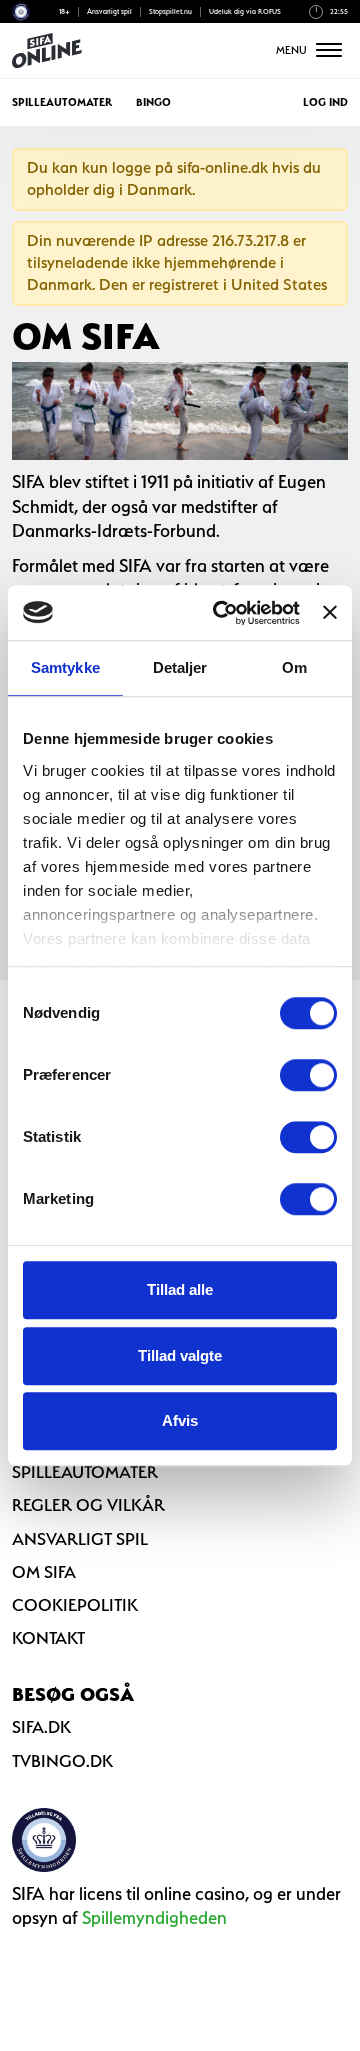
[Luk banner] (330, 613)
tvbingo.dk (62, 1761)
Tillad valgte (180, 1355)
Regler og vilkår (88, 1505)
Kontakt (48, 1638)
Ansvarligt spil (109, 11)
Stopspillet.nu (170, 11)
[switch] (308, 1075)
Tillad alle (180, 1289)
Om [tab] (294, 667)
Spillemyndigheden (154, 1917)
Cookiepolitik (75, 1605)
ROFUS (269, 11)
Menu (293, 50)
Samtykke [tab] (65, 667)
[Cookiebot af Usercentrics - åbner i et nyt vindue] (222, 613)
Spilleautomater (62, 102)
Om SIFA (44, 1572)
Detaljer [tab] (180, 667)
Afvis (180, 1420)
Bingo (153, 102)
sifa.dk (41, 1727)
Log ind (325, 102)
